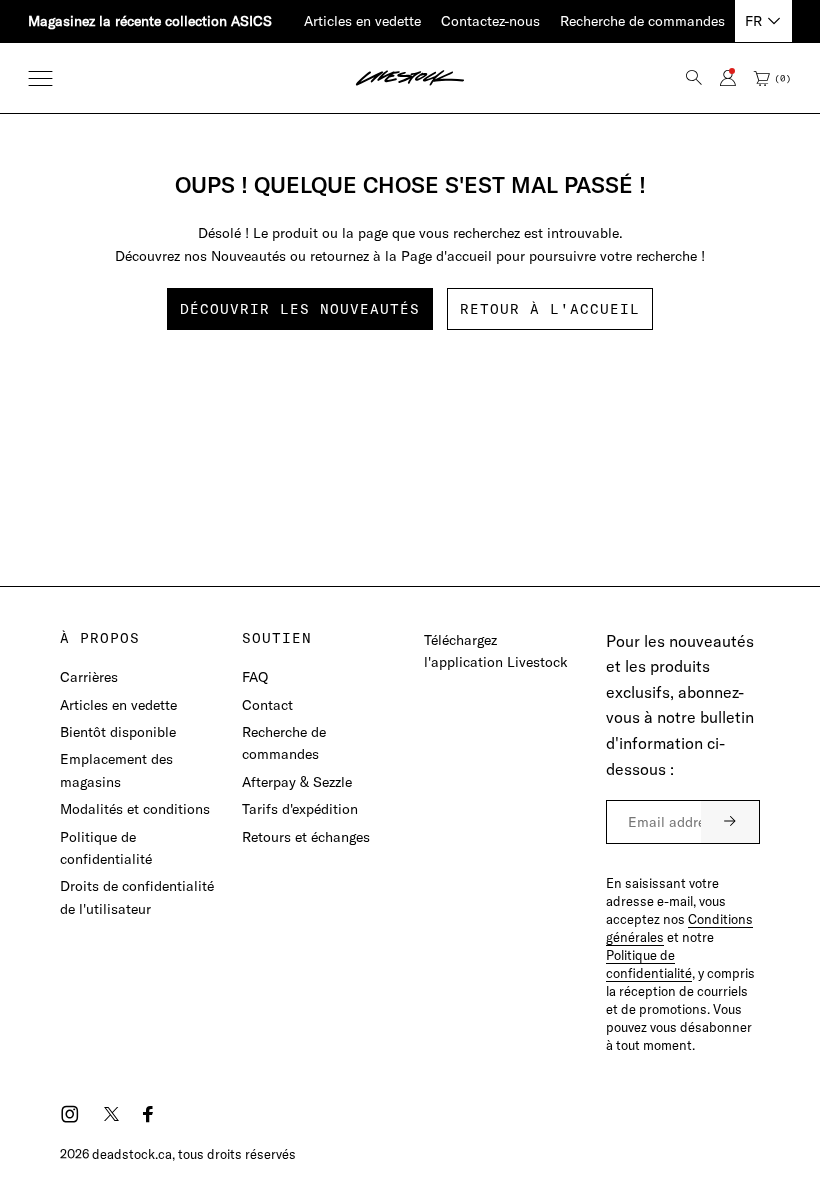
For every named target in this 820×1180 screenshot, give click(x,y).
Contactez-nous (490, 21)
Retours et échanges (306, 837)
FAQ (255, 677)
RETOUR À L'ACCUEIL (550, 309)
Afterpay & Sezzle (297, 782)
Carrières (89, 677)
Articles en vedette (362, 21)
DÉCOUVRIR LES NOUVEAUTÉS (300, 309)
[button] (40, 78)
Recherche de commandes (642, 21)
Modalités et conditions (135, 809)
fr (753, 21)
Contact (267, 705)
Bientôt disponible (118, 732)
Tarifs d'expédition (300, 809)
